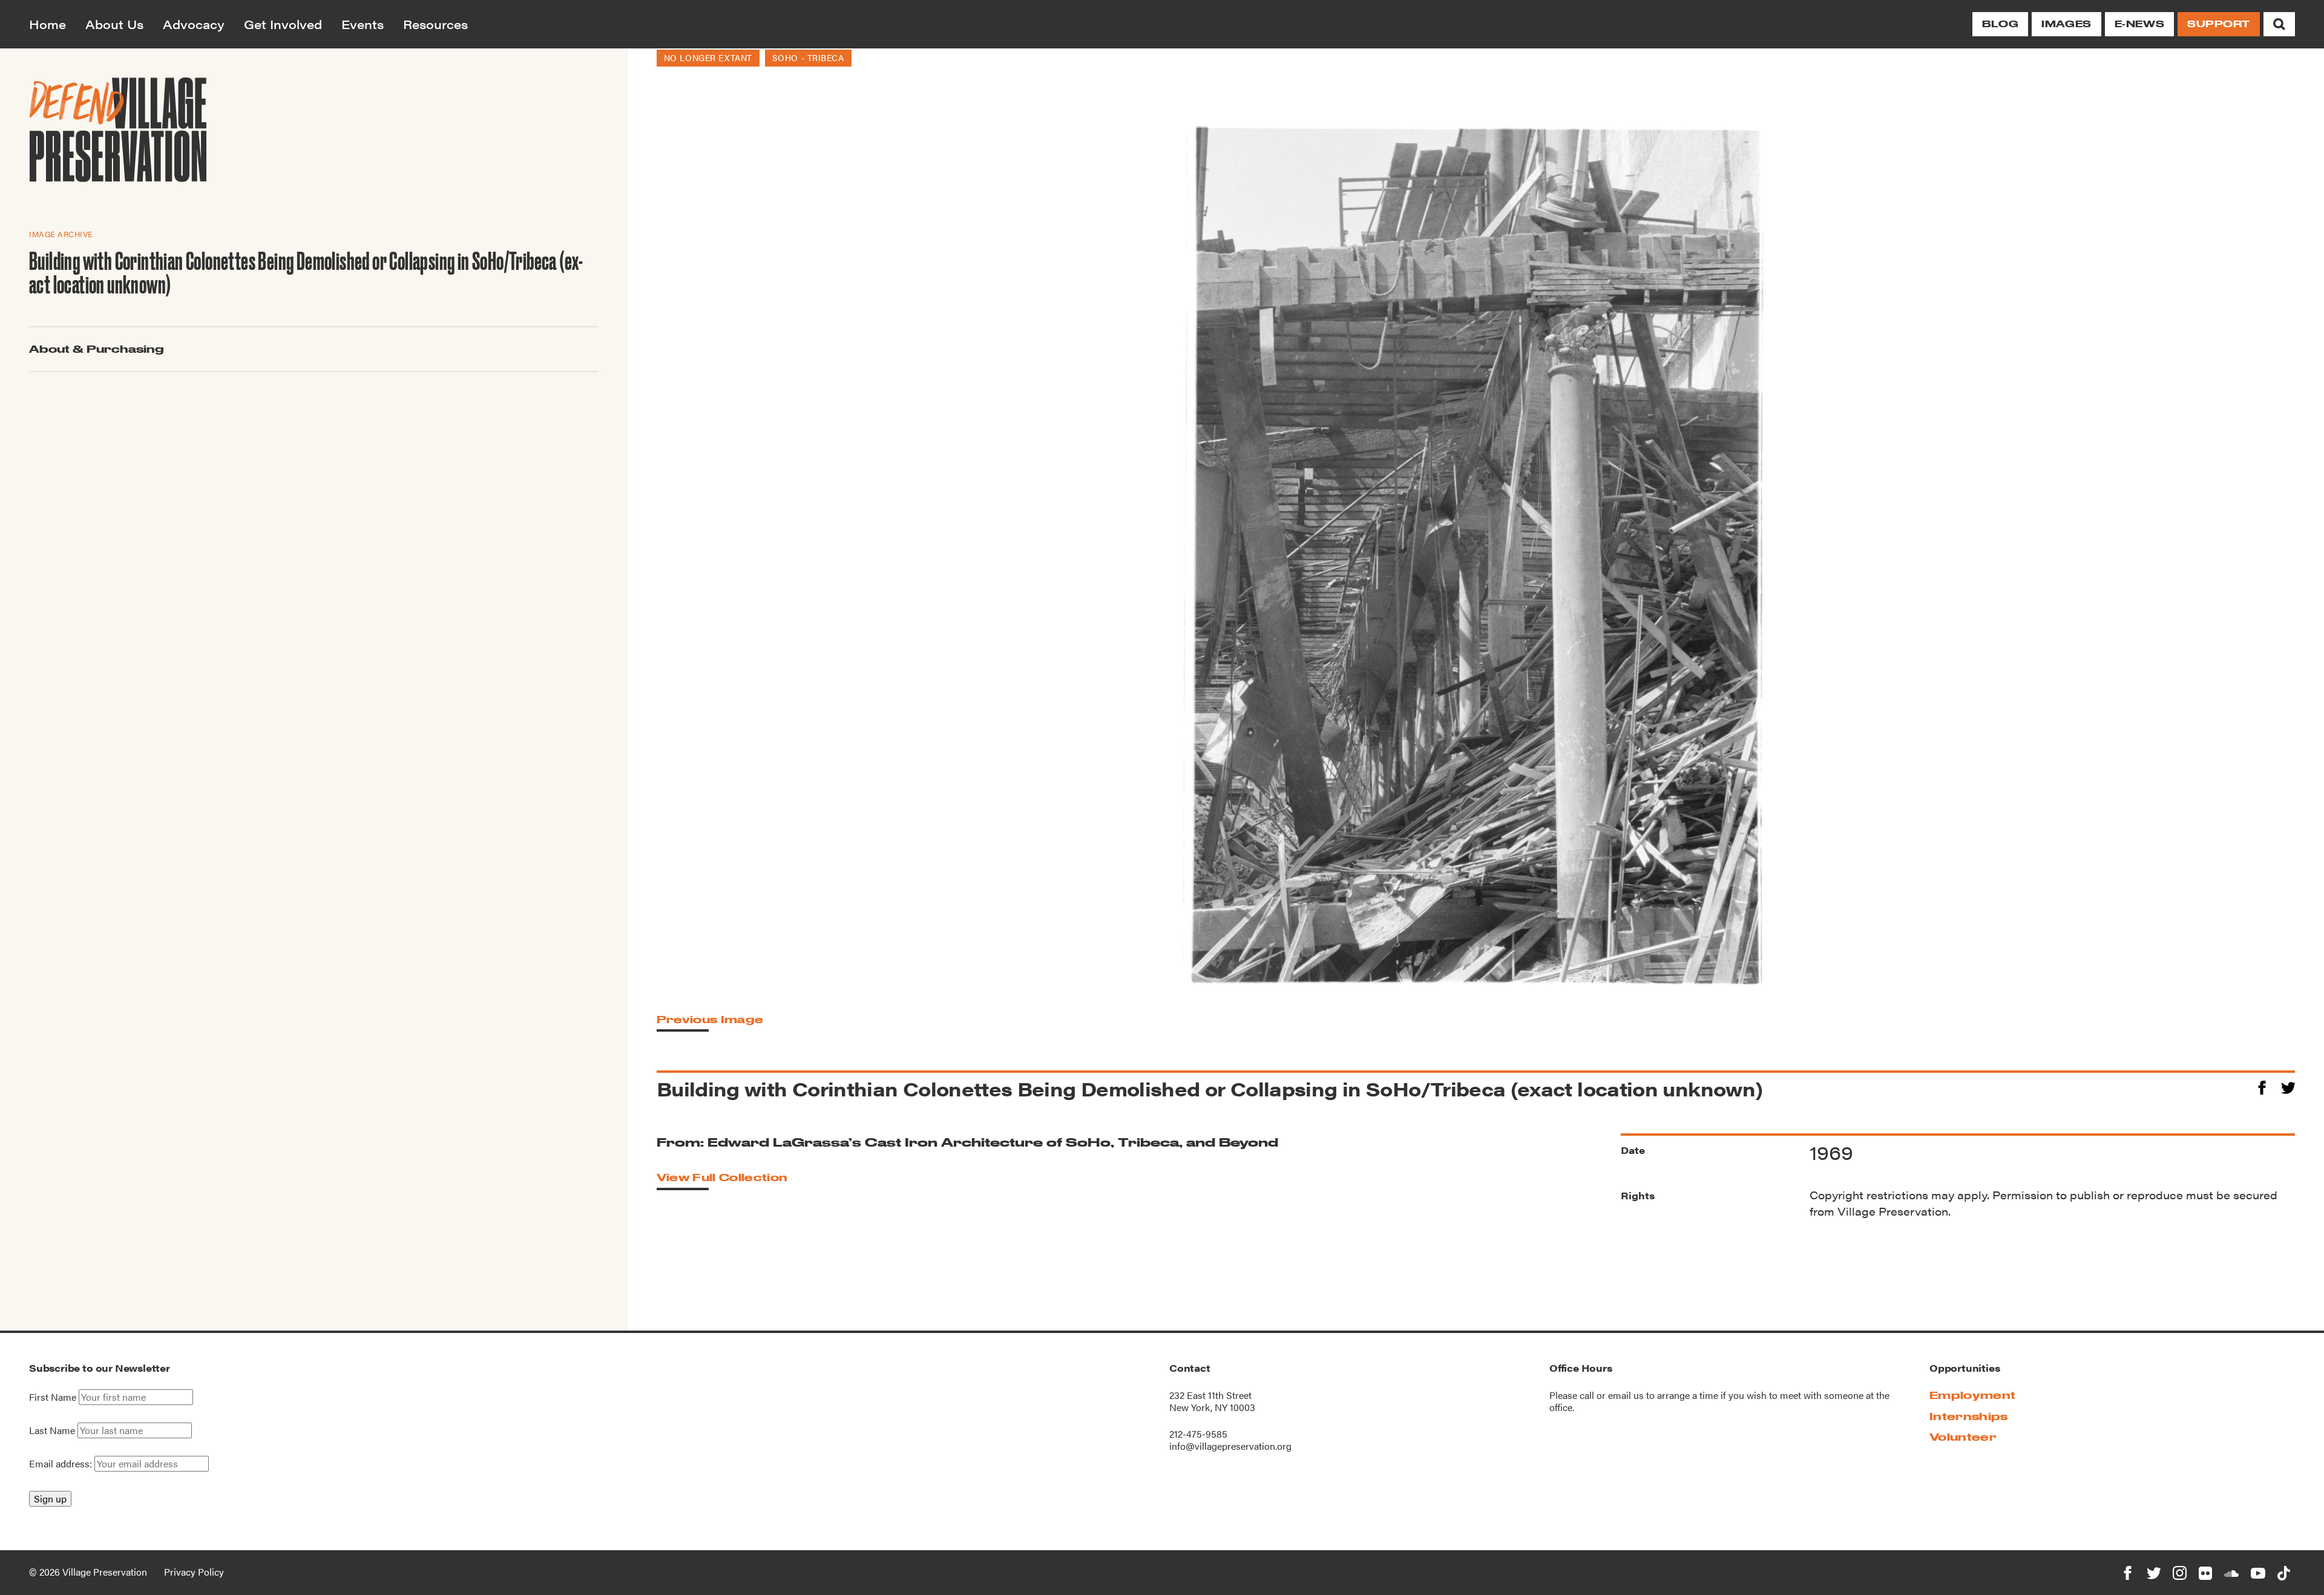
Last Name (52, 1430)
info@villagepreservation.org (1230, 1446)
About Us (114, 24)
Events (363, 24)
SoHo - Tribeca (808, 57)
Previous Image (710, 1019)
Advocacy (194, 24)
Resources (435, 24)
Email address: (62, 1463)
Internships (1969, 1416)
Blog (2000, 24)
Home (48, 24)
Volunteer (1963, 1437)
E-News (2139, 24)
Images (2066, 24)
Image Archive (61, 234)
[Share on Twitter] (2288, 1086)
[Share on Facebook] (2262, 1086)
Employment (1972, 1395)
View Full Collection (722, 1177)
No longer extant (708, 57)
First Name (53, 1397)
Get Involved (283, 24)
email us (1626, 1395)
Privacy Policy (194, 1572)
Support (2219, 24)
